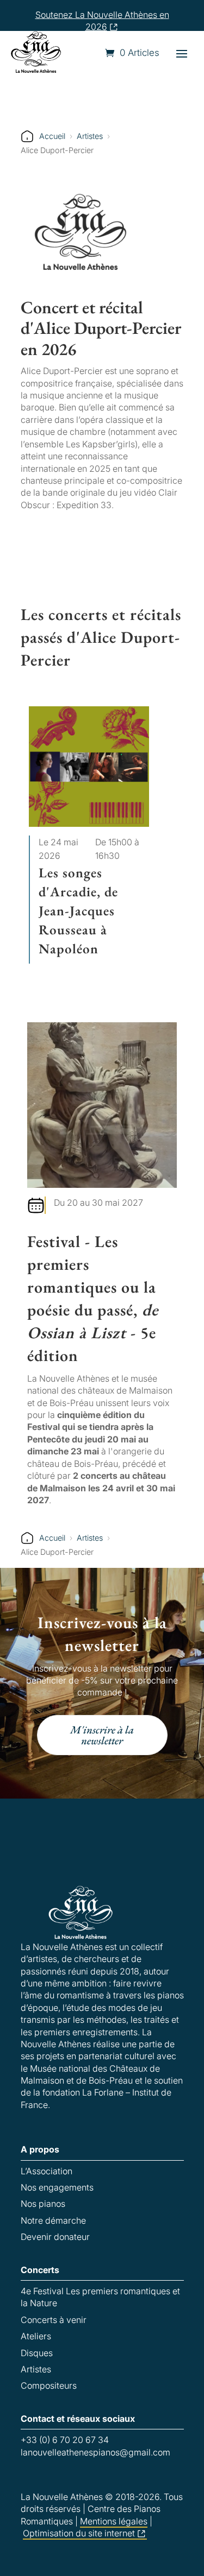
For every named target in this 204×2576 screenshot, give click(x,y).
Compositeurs (49, 2385)
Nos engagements (57, 2187)
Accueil (52, 136)
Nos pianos (43, 2204)
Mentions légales (114, 2521)
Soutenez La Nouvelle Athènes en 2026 (102, 21)
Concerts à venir (54, 2320)
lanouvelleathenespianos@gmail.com (95, 2452)
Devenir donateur (55, 2237)
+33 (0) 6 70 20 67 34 (65, 2440)
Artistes (90, 136)
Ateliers (36, 2336)
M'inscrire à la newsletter (102, 1735)
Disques (37, 2353)
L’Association (47, 2171)
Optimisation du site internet (79, 2533)
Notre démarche (53, 2220)
